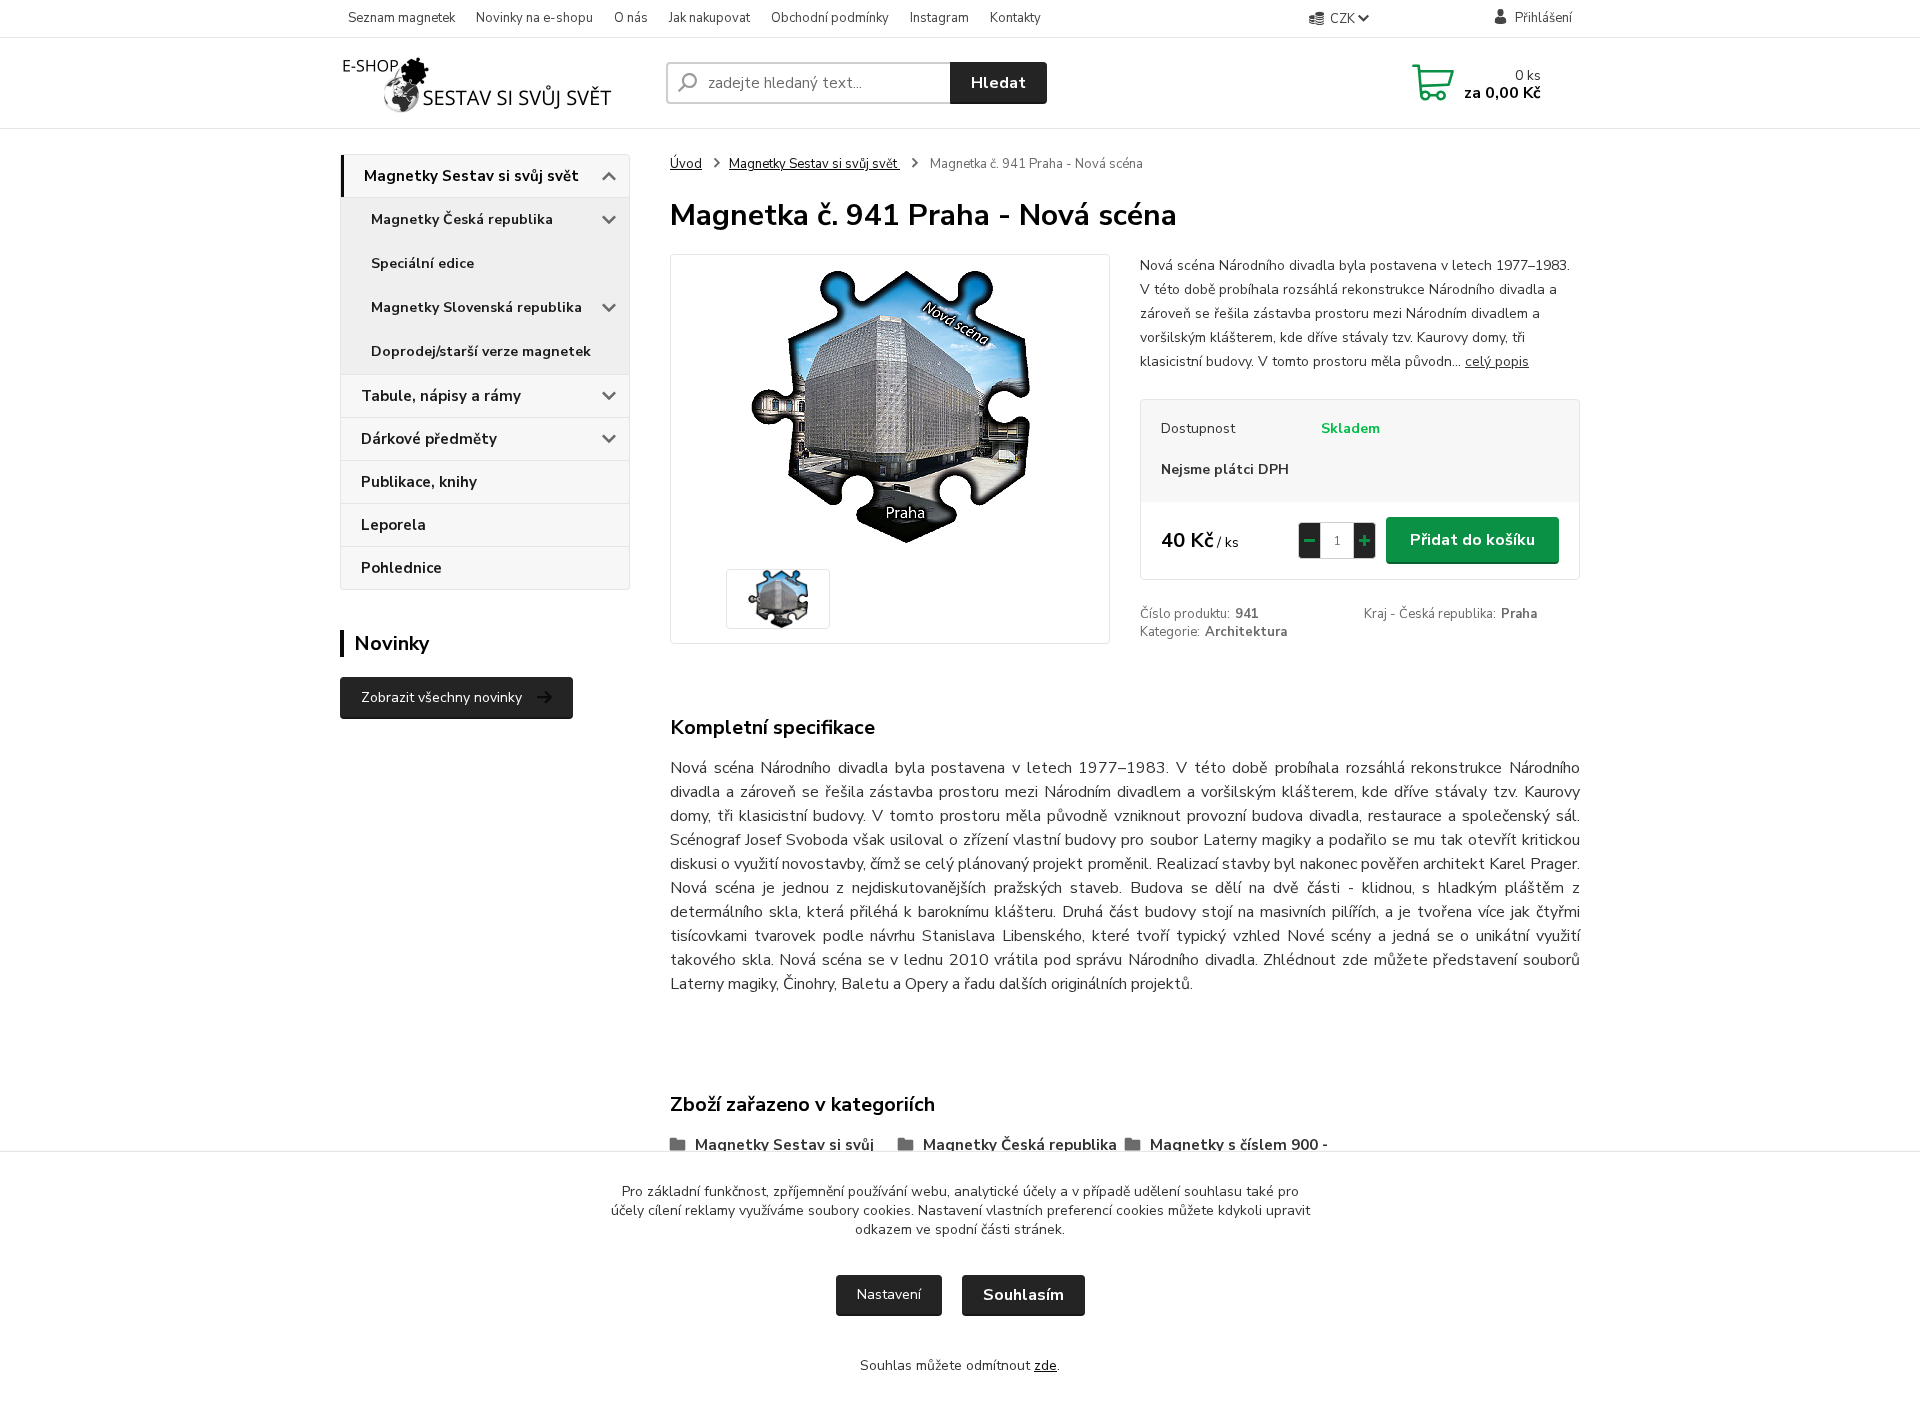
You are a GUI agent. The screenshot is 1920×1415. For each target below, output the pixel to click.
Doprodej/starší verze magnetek (481, 351)
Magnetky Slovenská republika (476, 307)
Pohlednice (401, 568)
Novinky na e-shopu (534, 18)
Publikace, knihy (419, 482)
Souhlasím (1023, 1295)
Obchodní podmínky (830, 18)
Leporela (393, 525)
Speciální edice (422, 263)
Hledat (998, 83)
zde (1045, 1365)
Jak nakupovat (709, 18)
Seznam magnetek (401, 18)
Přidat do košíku (1472, 540)
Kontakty (1015, 18)
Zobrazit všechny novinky (441, 697)
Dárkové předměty (429, 439)
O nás (631, 18)
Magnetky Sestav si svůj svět (471, 176)
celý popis (1497, 361)
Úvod (686, 164)
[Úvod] (495, 83)
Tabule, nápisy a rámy (441, 396)
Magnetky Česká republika (462, 219)
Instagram (939, 18)
